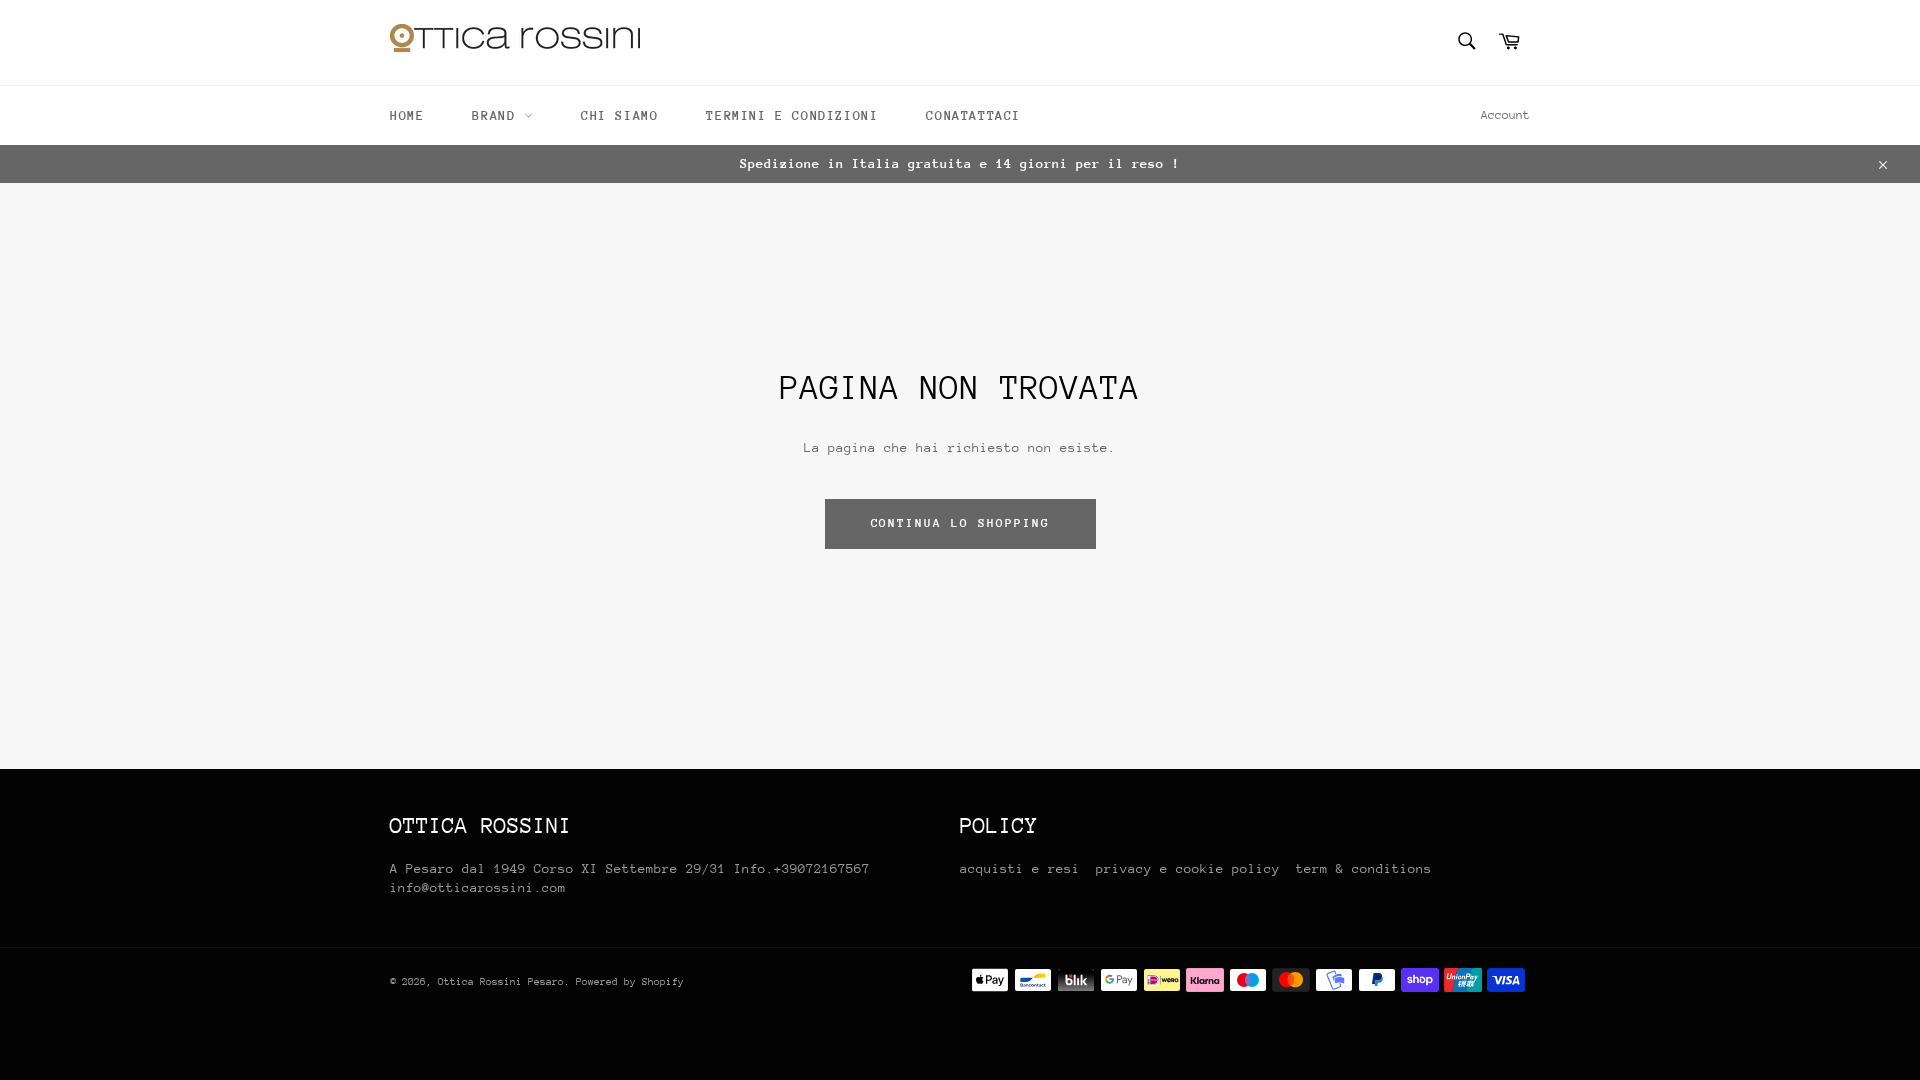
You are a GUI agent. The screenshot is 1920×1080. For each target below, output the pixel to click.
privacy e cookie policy (1192, 868)
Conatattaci (973, 115)
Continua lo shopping (960, 523)
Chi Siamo (619, 115)
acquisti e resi (1020, 868)
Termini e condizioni (792, 115)
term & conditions (1364, 868)
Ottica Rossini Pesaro (501, 982)
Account (1505, 115)
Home (407, 115)
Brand (498, 115)
